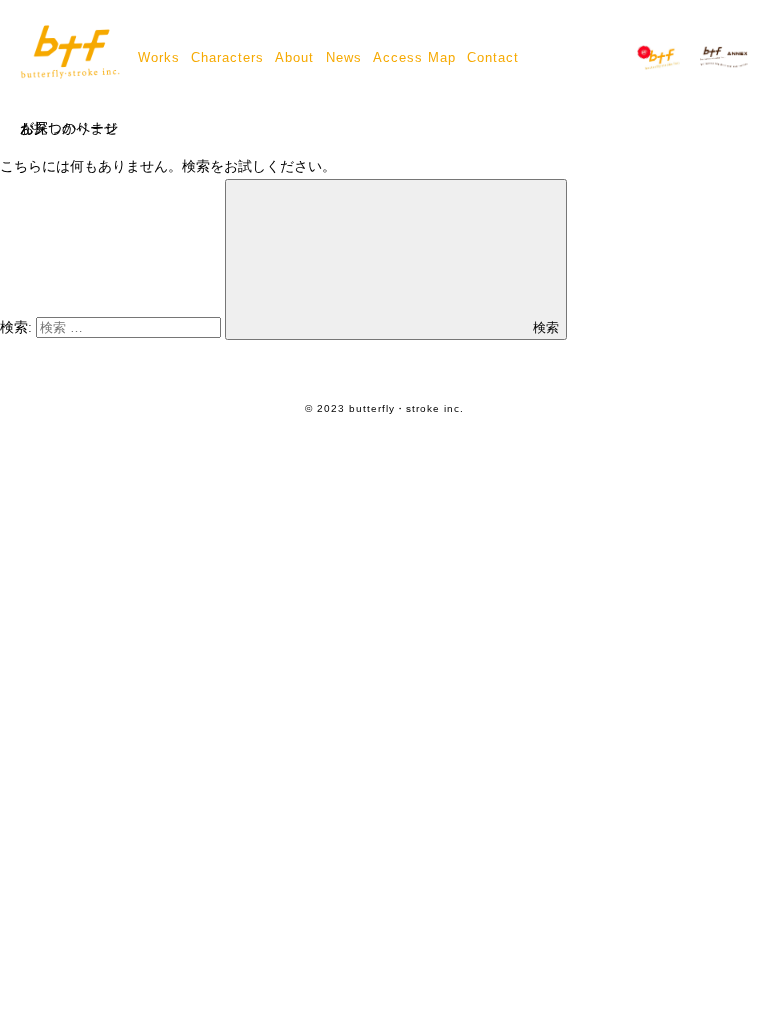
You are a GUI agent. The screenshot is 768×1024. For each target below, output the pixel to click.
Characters (227, 57)
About (294, 57)
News (344, 57)
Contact (493, 57)
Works (159, 57)
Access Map (414, 57)
